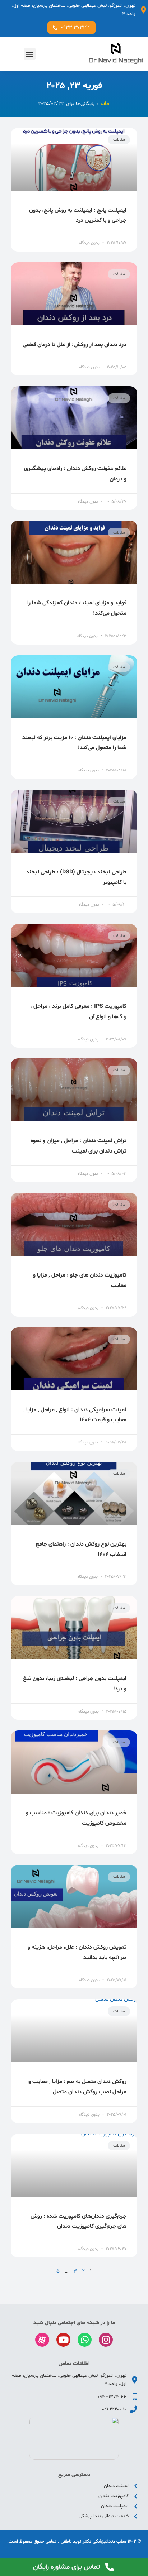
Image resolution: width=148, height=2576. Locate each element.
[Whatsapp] (85, 2340)
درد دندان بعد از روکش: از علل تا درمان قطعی (75, 345)
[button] (30, 54)
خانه (105, 104)
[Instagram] (106, 2340)
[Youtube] (63, 2340)
